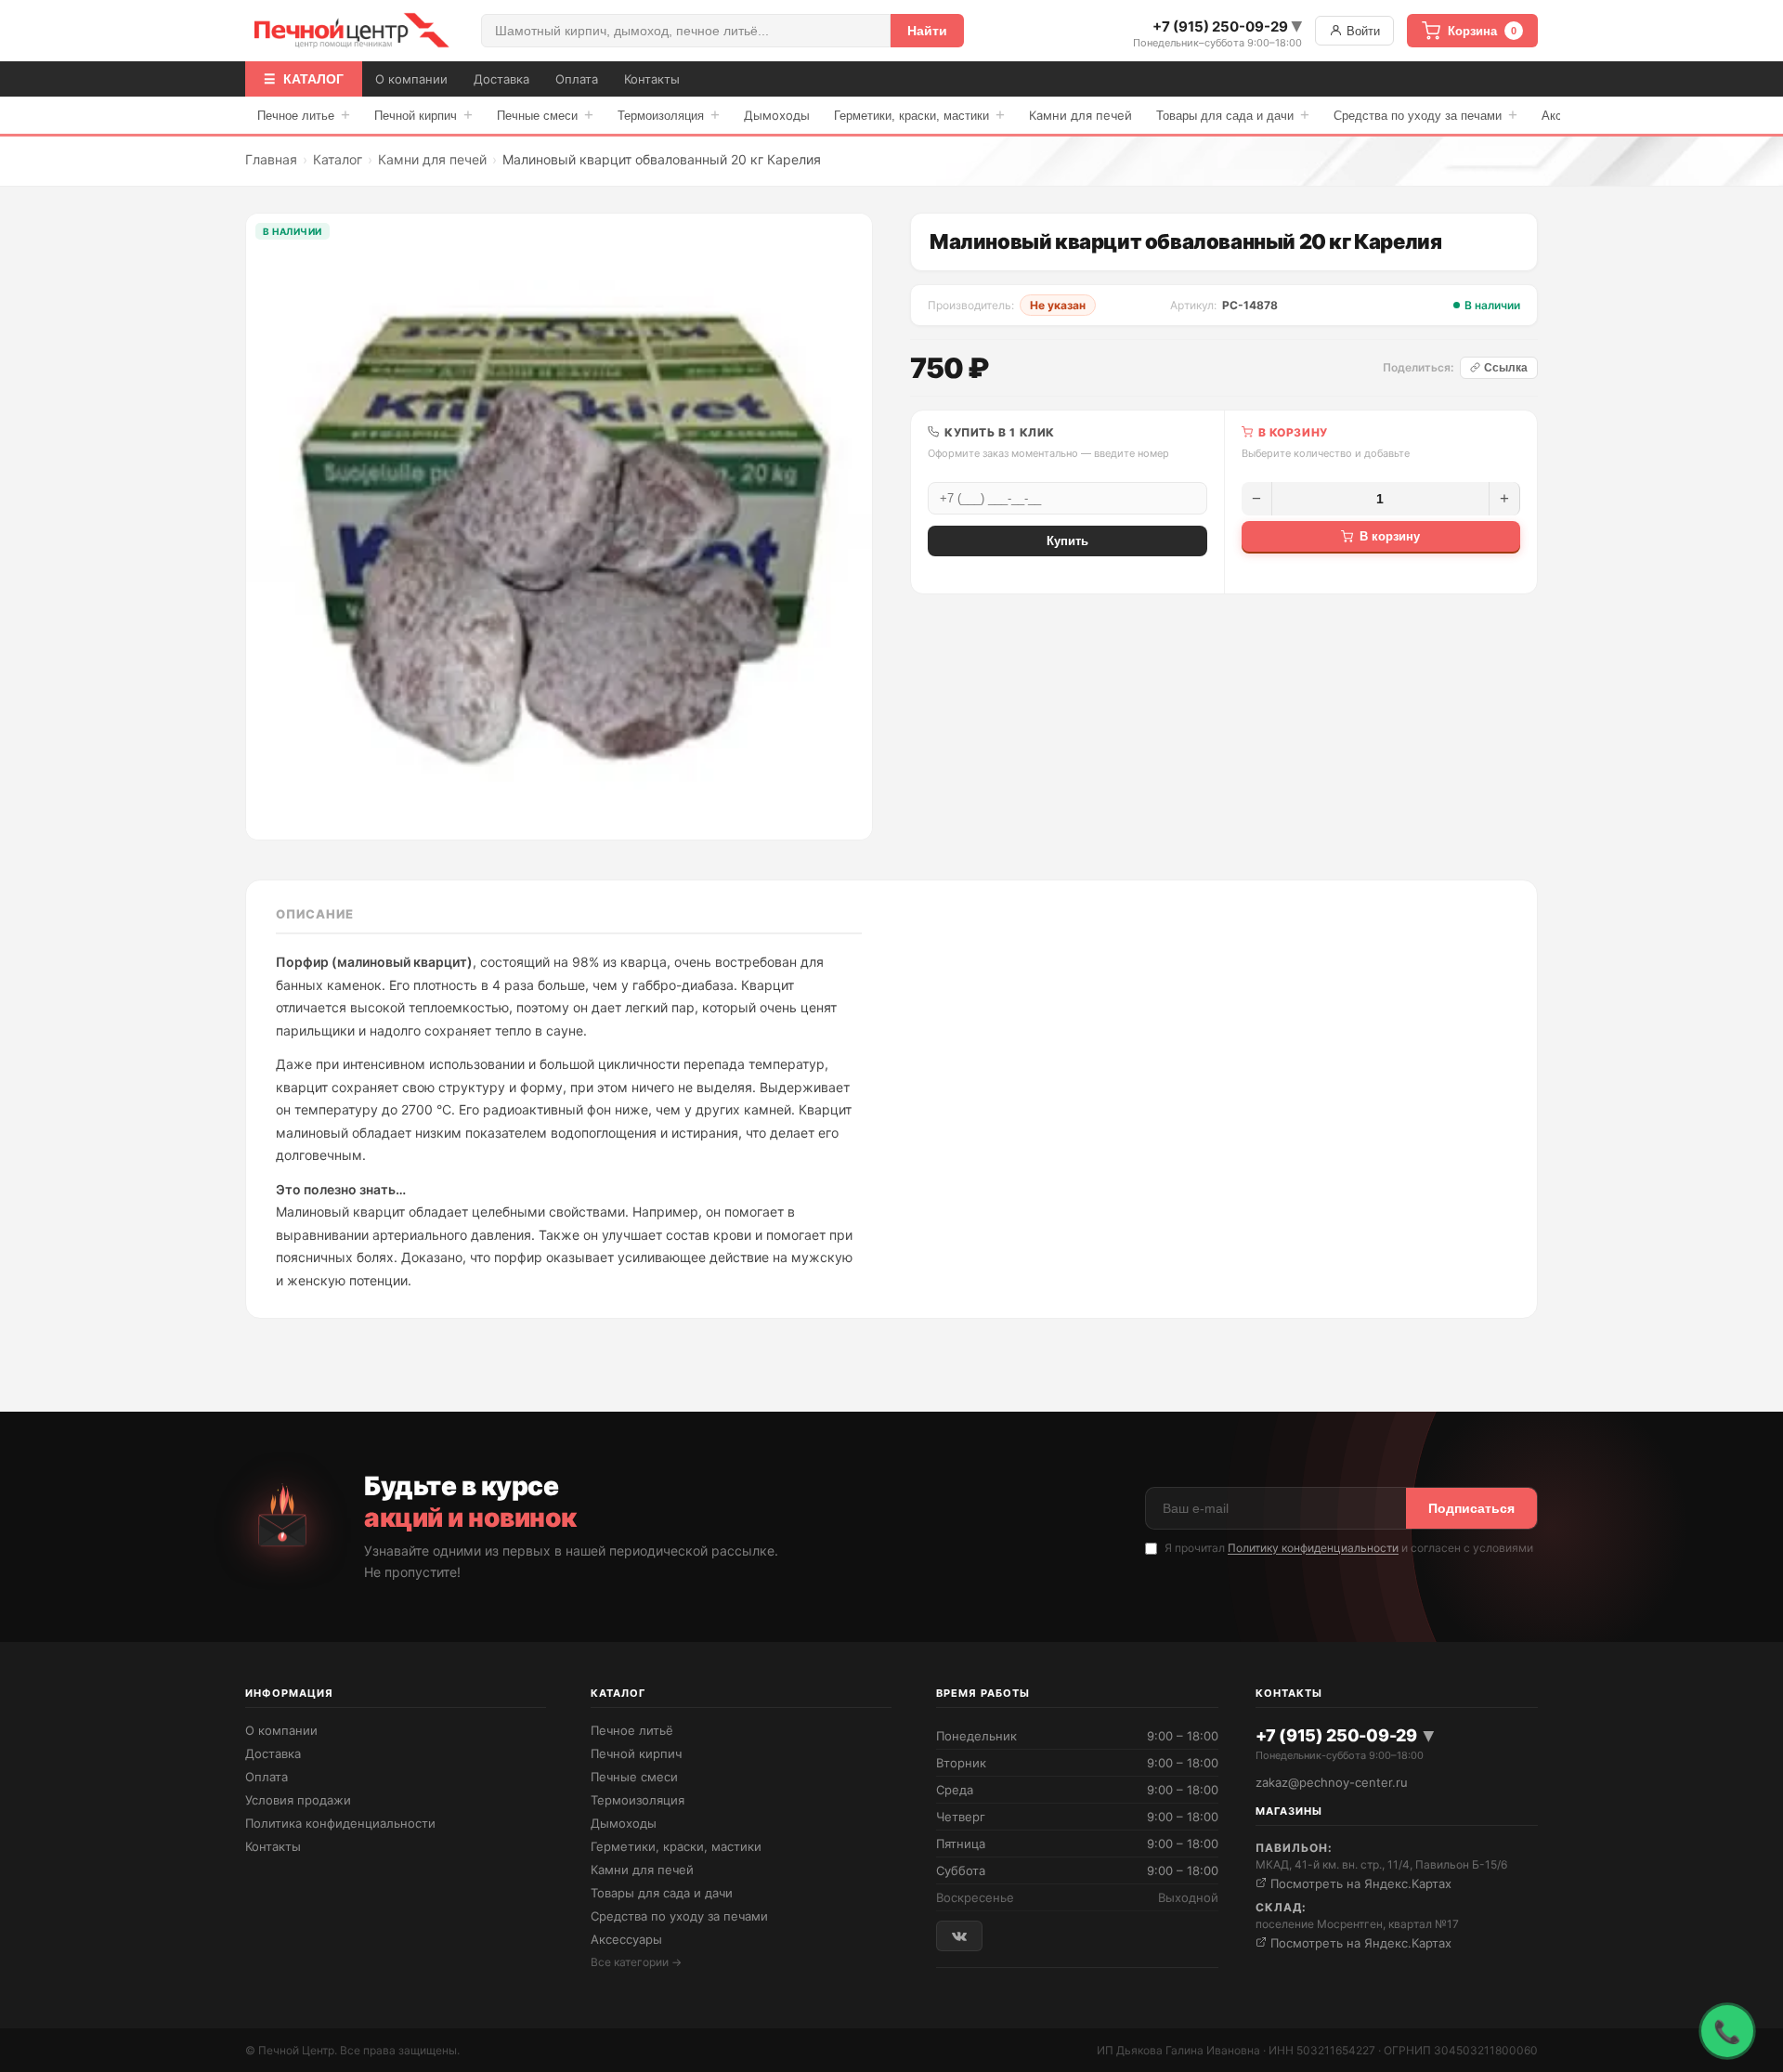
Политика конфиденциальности (340, 1823)
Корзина (1482, 31)
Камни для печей (1080, 115)
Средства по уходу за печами (1425, 115)
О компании (411, 79)
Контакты (652, 79)
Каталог (338, 159)
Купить (1067, 541)
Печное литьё (632, 1730)
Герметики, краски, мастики (919, 115)
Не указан (1058, 305)
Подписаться (1471, 1508)
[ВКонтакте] (959, 1936)
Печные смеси (545, 115)
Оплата (577, 79)
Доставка (501, 79)
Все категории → (636, 1962)
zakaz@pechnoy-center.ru (1332, 1782)
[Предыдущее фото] (274, 527)
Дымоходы (777, 115)
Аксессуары (626, 1939)
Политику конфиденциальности (1313, 1548)
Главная (271, 159)
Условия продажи (298, 1800)
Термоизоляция (669, 115)
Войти (1361, 31)
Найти (927, 31)
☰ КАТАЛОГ (304, 79)
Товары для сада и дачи (1233, 115)
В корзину (1390, 536)
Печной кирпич (423, 115)
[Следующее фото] (844, 527)
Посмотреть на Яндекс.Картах (1359, 1883)
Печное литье (304, 115)
